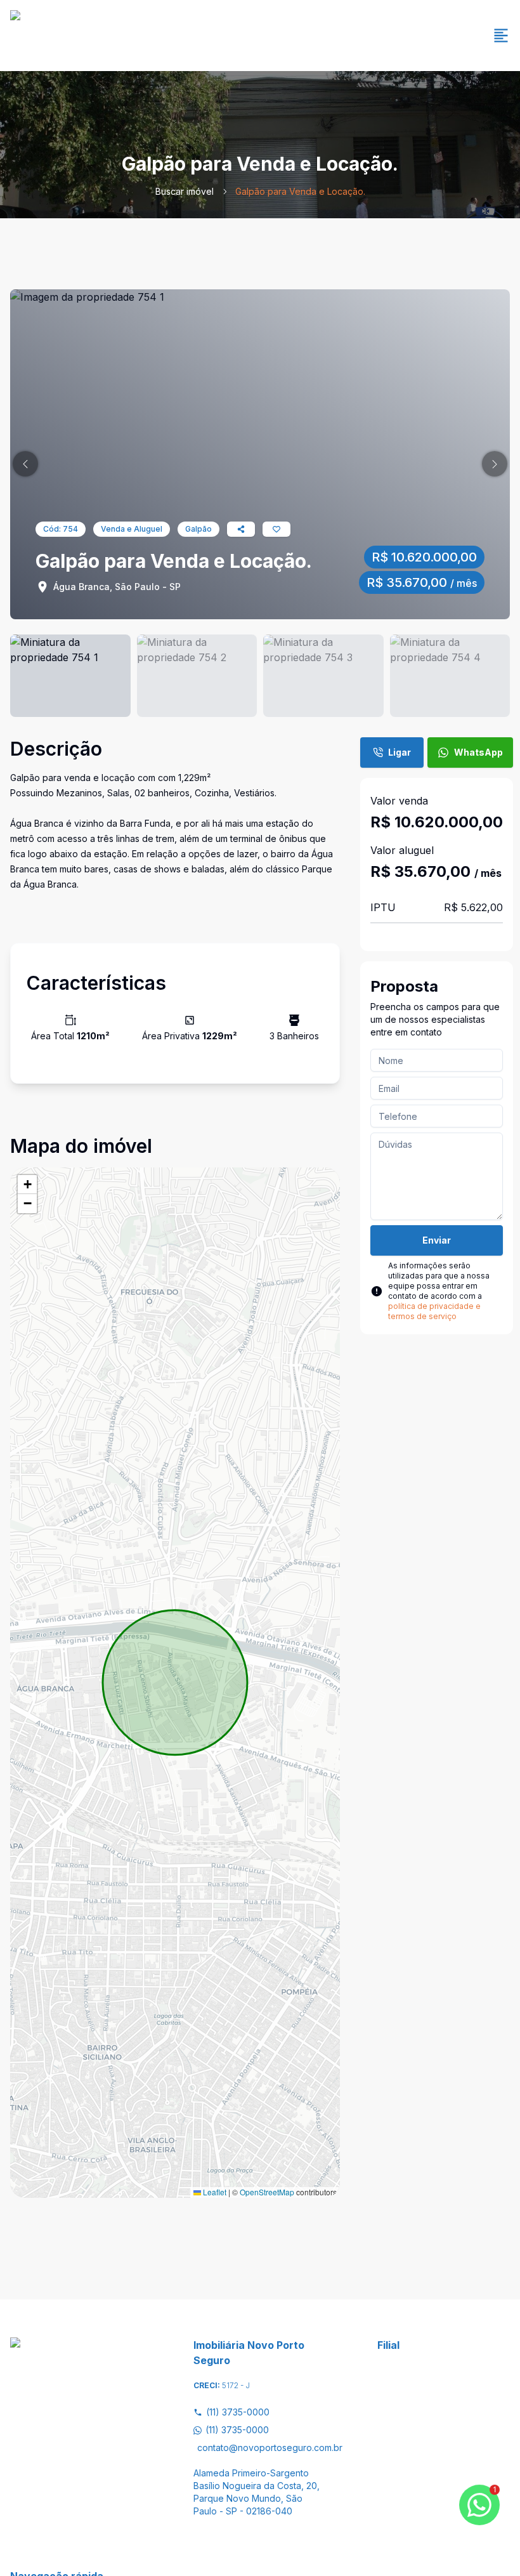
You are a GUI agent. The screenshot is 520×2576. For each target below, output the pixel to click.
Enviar (437, 1240)
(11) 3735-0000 (238, 2412)
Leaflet (214, 2192)
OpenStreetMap (267, 2192)
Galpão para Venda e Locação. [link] (300, 191)
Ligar (400, 752)
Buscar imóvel (185, 191)
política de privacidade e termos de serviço (434, 1311)
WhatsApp (478, 752)
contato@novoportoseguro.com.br (262, 2448)
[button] (25, 464)
